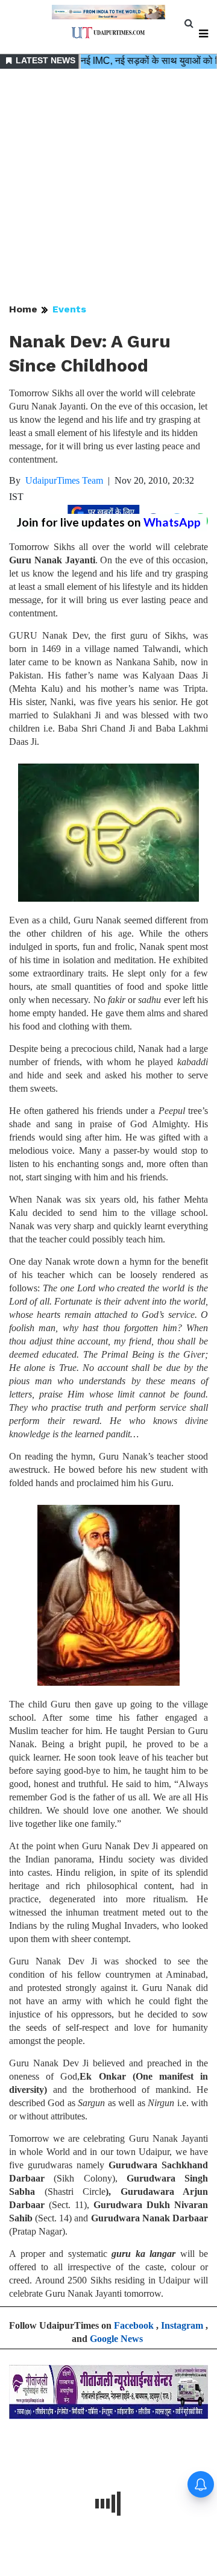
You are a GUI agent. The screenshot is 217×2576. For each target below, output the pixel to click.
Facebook (134, 2325)
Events (69, 309)
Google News (116, 2339)
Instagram (182, 2325)
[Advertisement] (108, 187)
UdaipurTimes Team (64, 480)
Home (23, 309)
